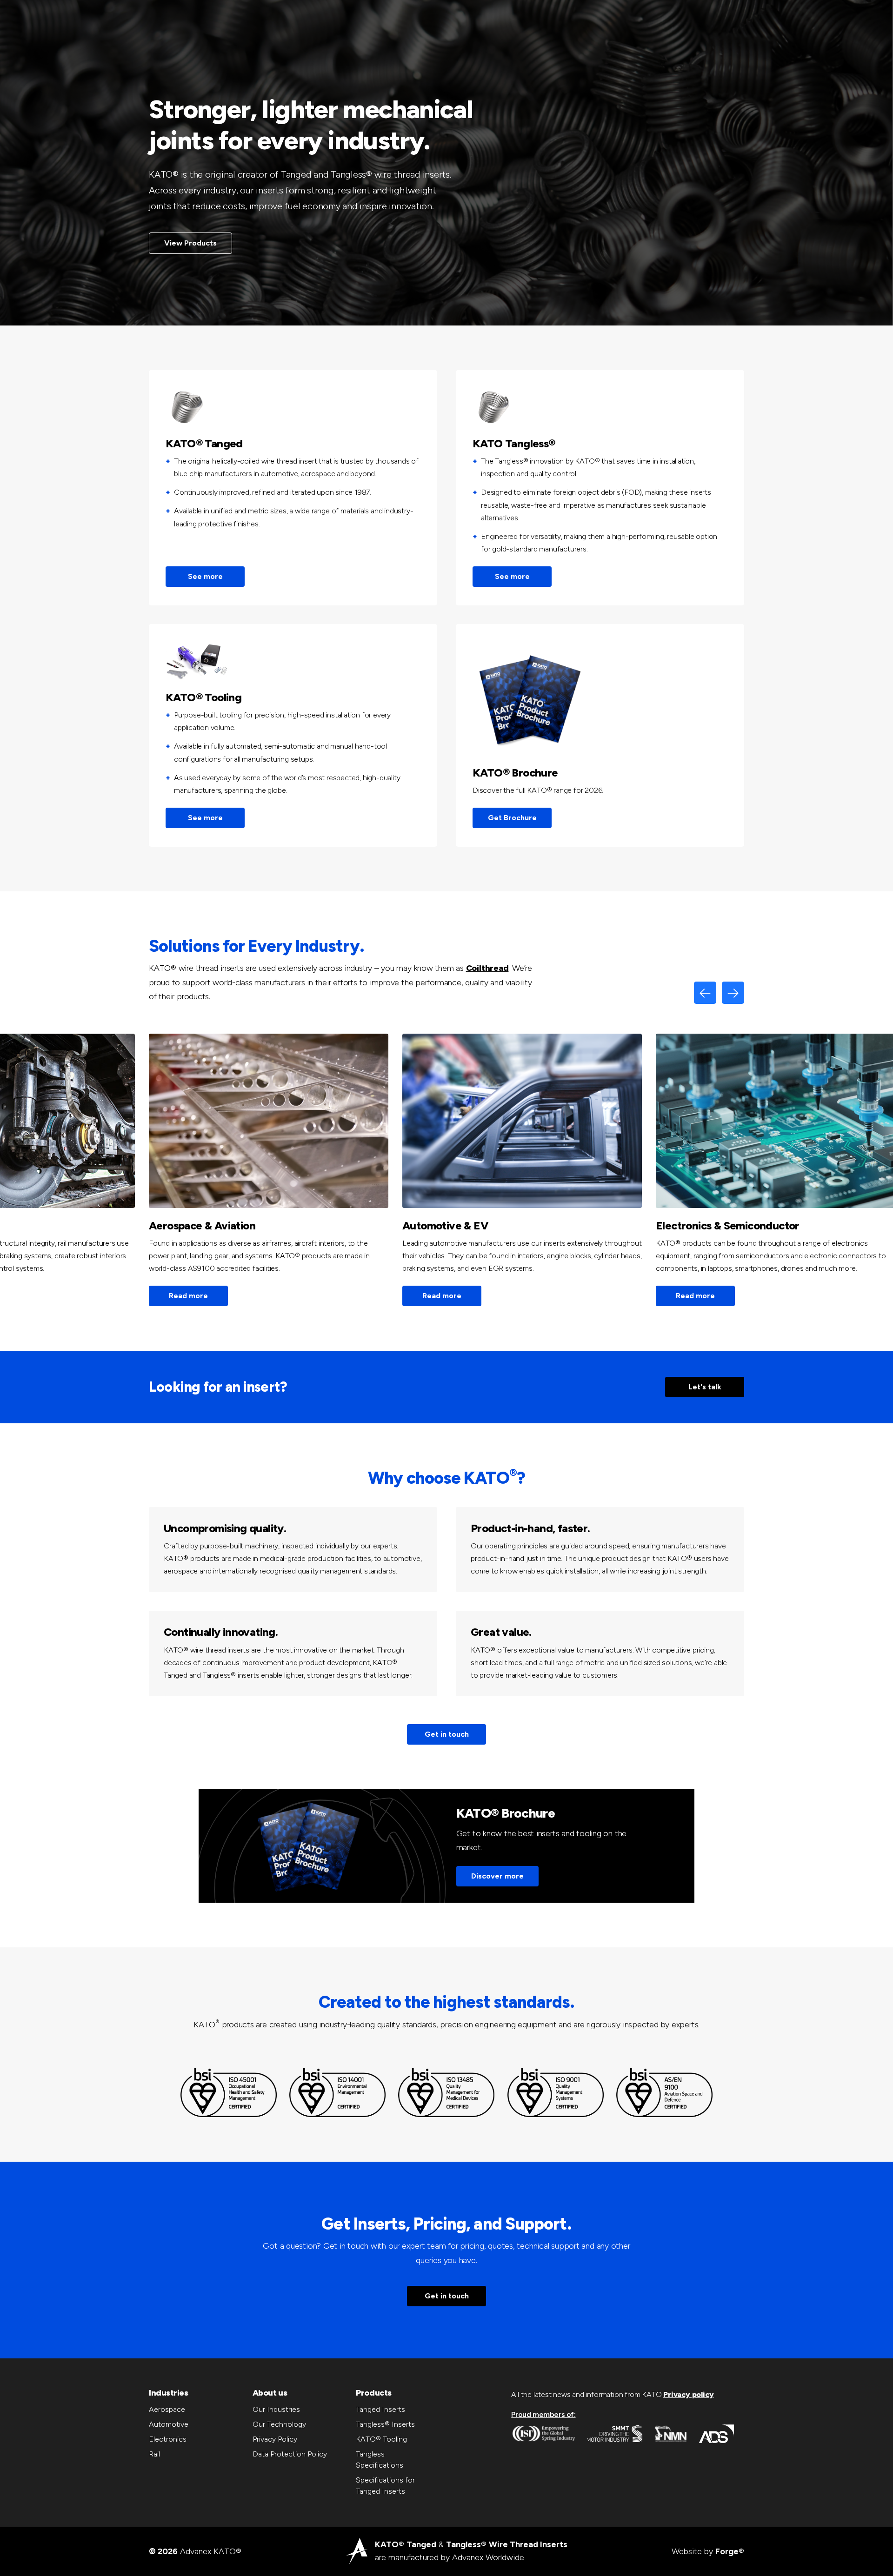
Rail (154, 2454)
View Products (190, 243)
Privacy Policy (275, 2439)
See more (205, 576)
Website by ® (708, 2551)
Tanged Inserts (380, 2409)
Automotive (169, 2424)
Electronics (168, 2439)
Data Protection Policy (290, 2454)
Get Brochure (512, 818)
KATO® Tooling (381, 2439)
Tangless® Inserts (385, 2424)
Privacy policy (688, 2394)
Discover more (497, 1876)
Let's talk (705, 1387)
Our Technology (279, 2424)
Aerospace (167, 2409)
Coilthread (487, 968)
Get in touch (447, 1734)
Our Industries (276, 2409)
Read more (188, 1296)
